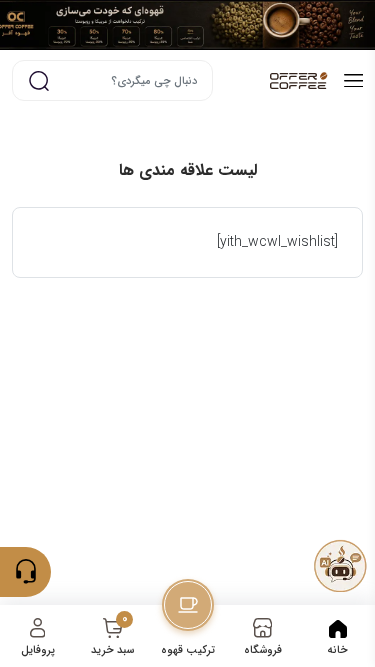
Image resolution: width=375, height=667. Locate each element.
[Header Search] (39, 81)
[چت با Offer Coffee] (340, 566)
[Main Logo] (276, 80)
